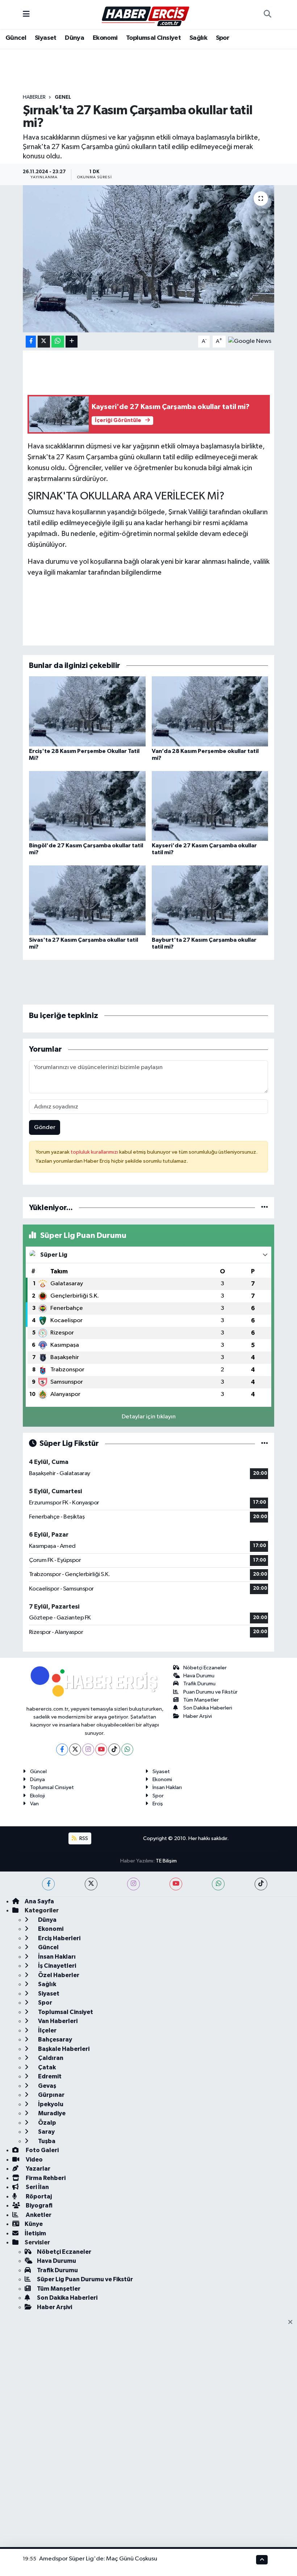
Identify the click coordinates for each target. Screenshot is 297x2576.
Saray (46, 2132)
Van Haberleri (57, 2021)
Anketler (38, 2215)
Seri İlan (37, 2187)
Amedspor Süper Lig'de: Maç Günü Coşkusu (98, 2559)
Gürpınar (51, 2095)
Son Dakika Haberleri (208, 1708)
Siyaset (46, 38)
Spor (223, 38)
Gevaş (47, 2086)
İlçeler (47, 2030)
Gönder (45, 1127)
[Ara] (267, 14)
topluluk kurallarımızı (95, 1152)
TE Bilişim (166, 1861)
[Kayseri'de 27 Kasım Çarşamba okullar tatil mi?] (210, 806)
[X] (75, 1749)
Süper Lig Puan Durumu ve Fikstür (85, 2279)
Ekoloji (37, 1796)
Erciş (158, 1804)
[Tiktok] (114, 1749)
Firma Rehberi (45, 2178)
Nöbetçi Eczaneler (205, 1668)
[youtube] (176, 1884)
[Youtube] (101, 1749)
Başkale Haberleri (63, 2049)
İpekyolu (50, 2104)
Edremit (49, 2076)
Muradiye (51, 2113)
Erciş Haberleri (59, 1938)
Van (34, 1804)
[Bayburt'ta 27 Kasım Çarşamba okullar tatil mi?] (210, 900)
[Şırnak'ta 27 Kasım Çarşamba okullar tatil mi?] (149, 259)
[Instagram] (88, 1749)
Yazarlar (37, 2169)
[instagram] (133, 1884)
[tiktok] (261, 1884)
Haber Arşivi (198, 1716)
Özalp (47, 2123)
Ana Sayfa (39, 1901)
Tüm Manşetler (201, 1700)
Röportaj (38, 2196)
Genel (63, 97)
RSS (83, 1838)
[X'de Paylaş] (44, 342)
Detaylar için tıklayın (149, 1417)
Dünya (74, 38)
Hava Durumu (199, 1676)
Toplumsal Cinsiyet (153, 38)
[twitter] (91, 1884)
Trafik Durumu (199, 1684)
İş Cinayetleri (57, 1966)
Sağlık (198, 38)
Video (34, 2160)
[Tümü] (265, 1208)
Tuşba (46, 2141)
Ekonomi (105, 38)
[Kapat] (292, 2322)
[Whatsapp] (127, 1749)
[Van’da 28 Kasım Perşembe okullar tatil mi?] (210, 711)
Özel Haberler (58, 1975)
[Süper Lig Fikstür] (265, 1444)
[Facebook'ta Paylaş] (31, 342)
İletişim (35, 2233)
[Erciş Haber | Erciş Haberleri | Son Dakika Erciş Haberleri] (145, 14)
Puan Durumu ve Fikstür (210, 1692)
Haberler (34, 97)
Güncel (16, 38)
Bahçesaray (55, 2039)
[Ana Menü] (26, 14)
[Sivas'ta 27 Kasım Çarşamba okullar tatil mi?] (87, 900)
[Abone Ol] (250, 341)
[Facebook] (62, 1749)
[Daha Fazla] (72, 342)
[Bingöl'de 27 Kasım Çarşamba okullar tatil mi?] (87, 806)
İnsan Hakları (167, 1787)
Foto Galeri (42, 2150)
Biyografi (39, 2205)
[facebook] (48, 1884)
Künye (34, 2224)
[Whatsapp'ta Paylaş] (58, 342)
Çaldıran (50, 2058)
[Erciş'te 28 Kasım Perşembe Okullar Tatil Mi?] (87, 711)
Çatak (46, 2067)
